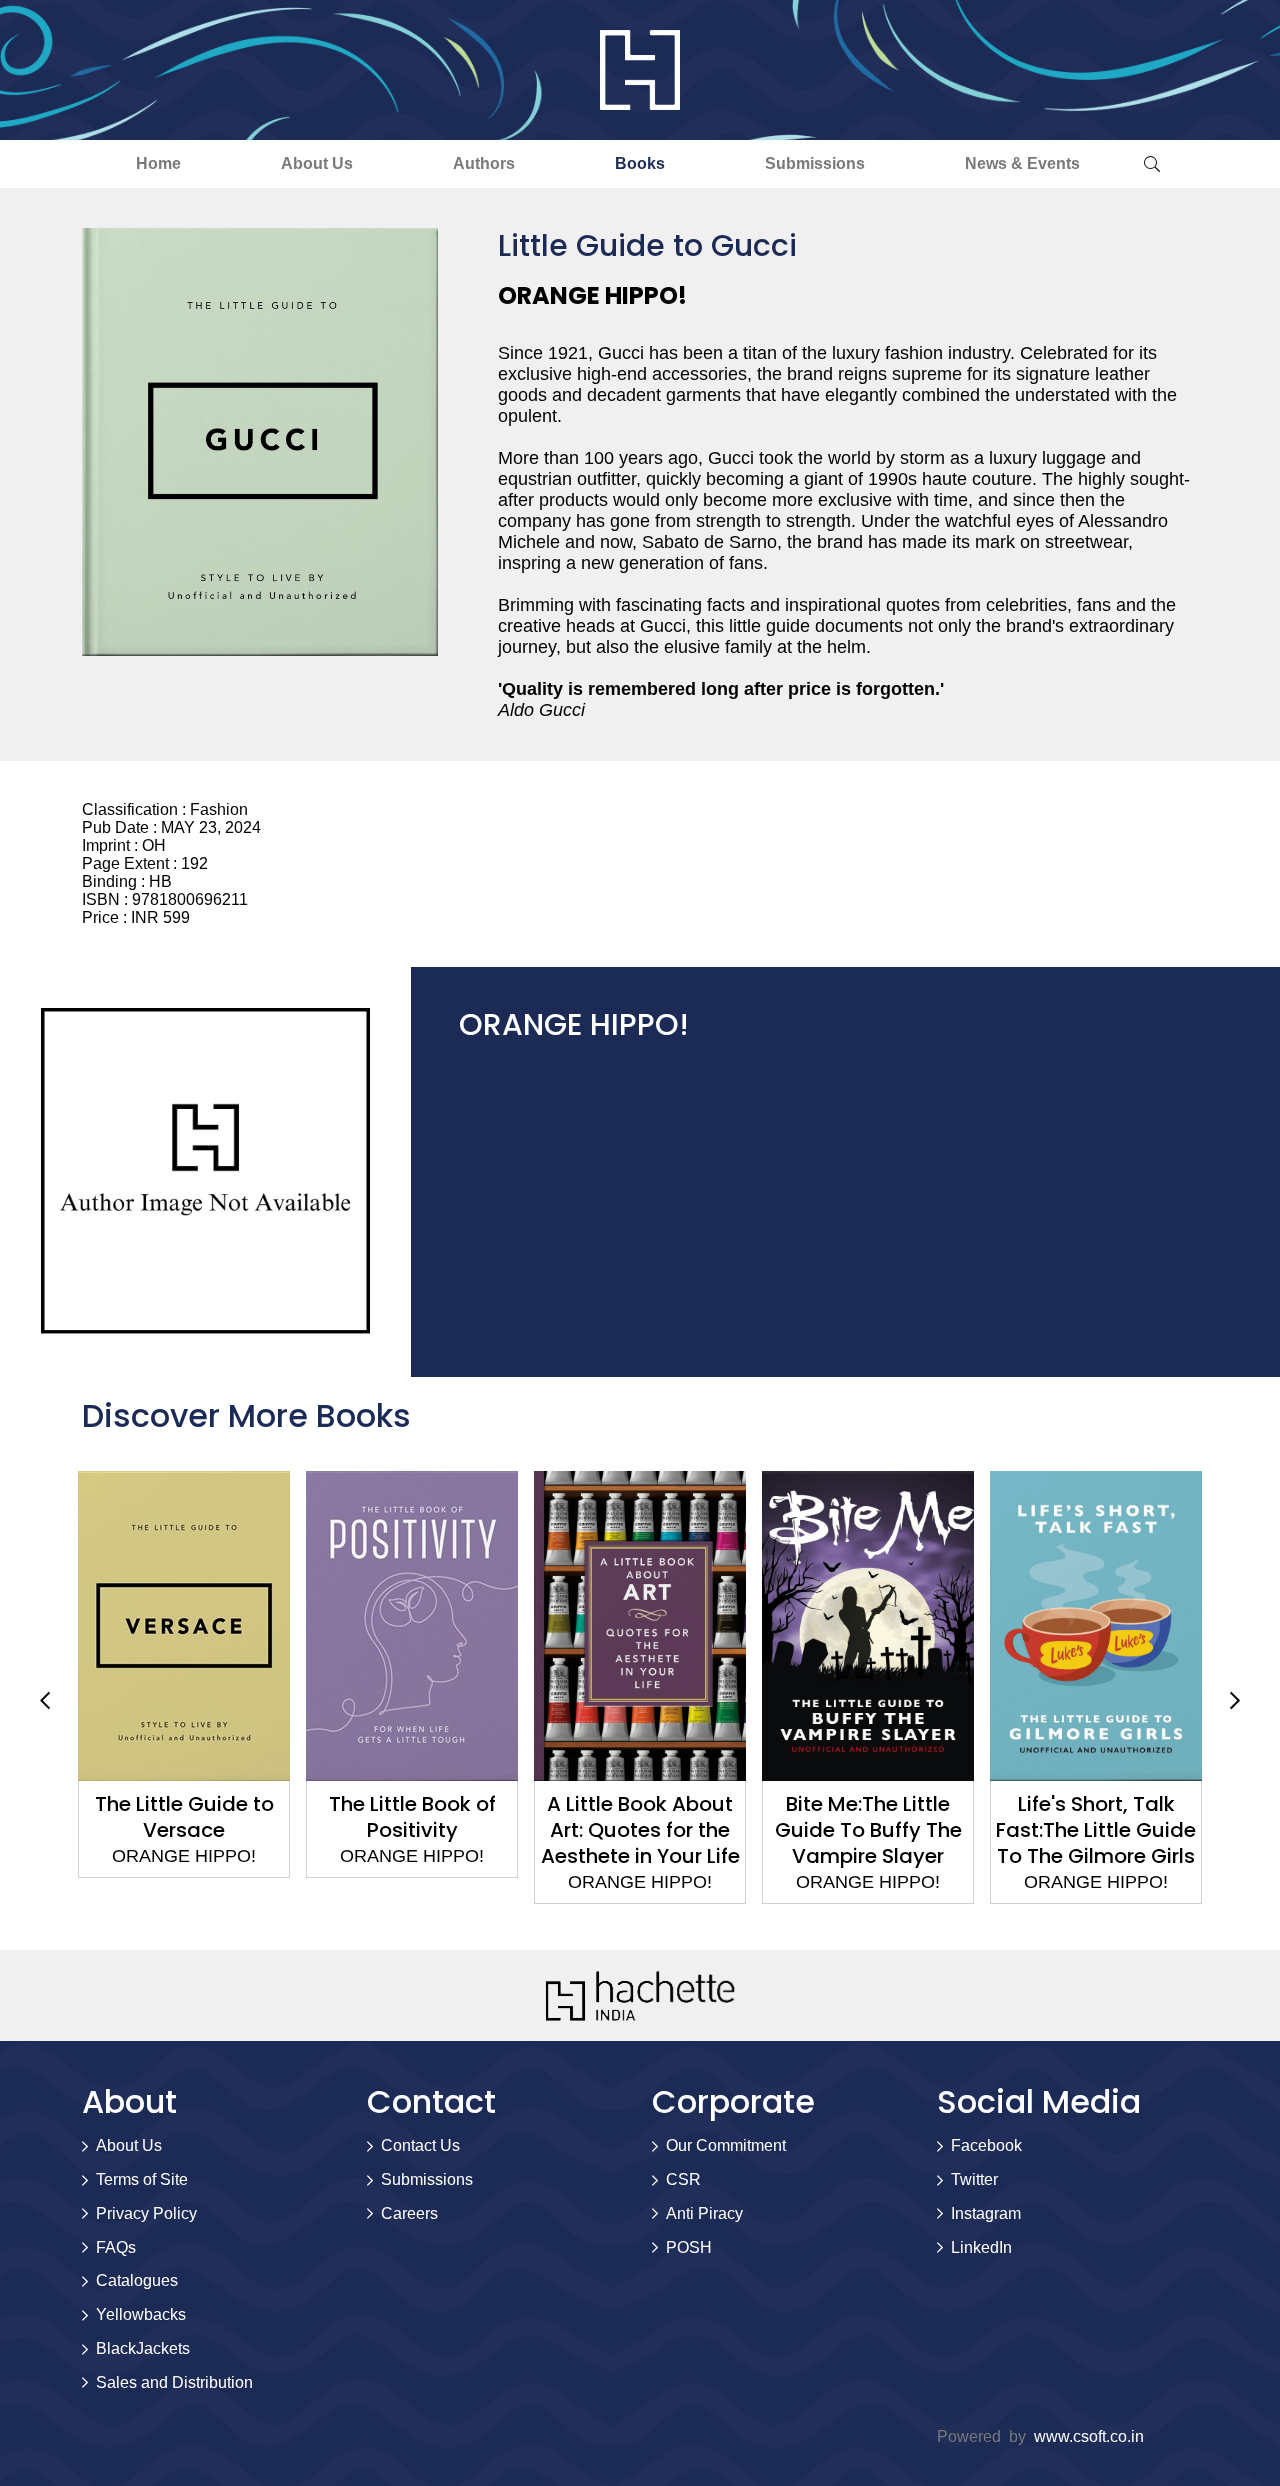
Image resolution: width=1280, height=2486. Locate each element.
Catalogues (137, 2280)
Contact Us (420, 2145)
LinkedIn (981, 2247)
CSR (683, 2179)
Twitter (974, 2179)
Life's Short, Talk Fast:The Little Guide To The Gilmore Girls (868, 1830)
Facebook (986, 2145)
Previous (45, 1700)
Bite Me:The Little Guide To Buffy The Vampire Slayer (640, 1830)
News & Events (1022, 163)
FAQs (116, 2247)
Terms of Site (142, 2179)
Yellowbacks (141, 2314)
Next (1235, 1700)
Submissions (815, 163)
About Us (317, 163)
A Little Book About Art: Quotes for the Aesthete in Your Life (412, 1830)
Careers (409, 2213)
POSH (689, 2247)
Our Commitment (726, 2145)
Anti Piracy (704, 2213)
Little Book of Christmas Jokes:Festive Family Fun (1096, 1843)
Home (158, 163)
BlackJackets (143, 2348)
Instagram (986, 2213)
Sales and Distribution (174, 2382)
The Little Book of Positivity (184, 1817)
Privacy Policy (146, 2213)
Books (640, 163)
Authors (484, 163)
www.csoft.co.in (1089, 2436)
